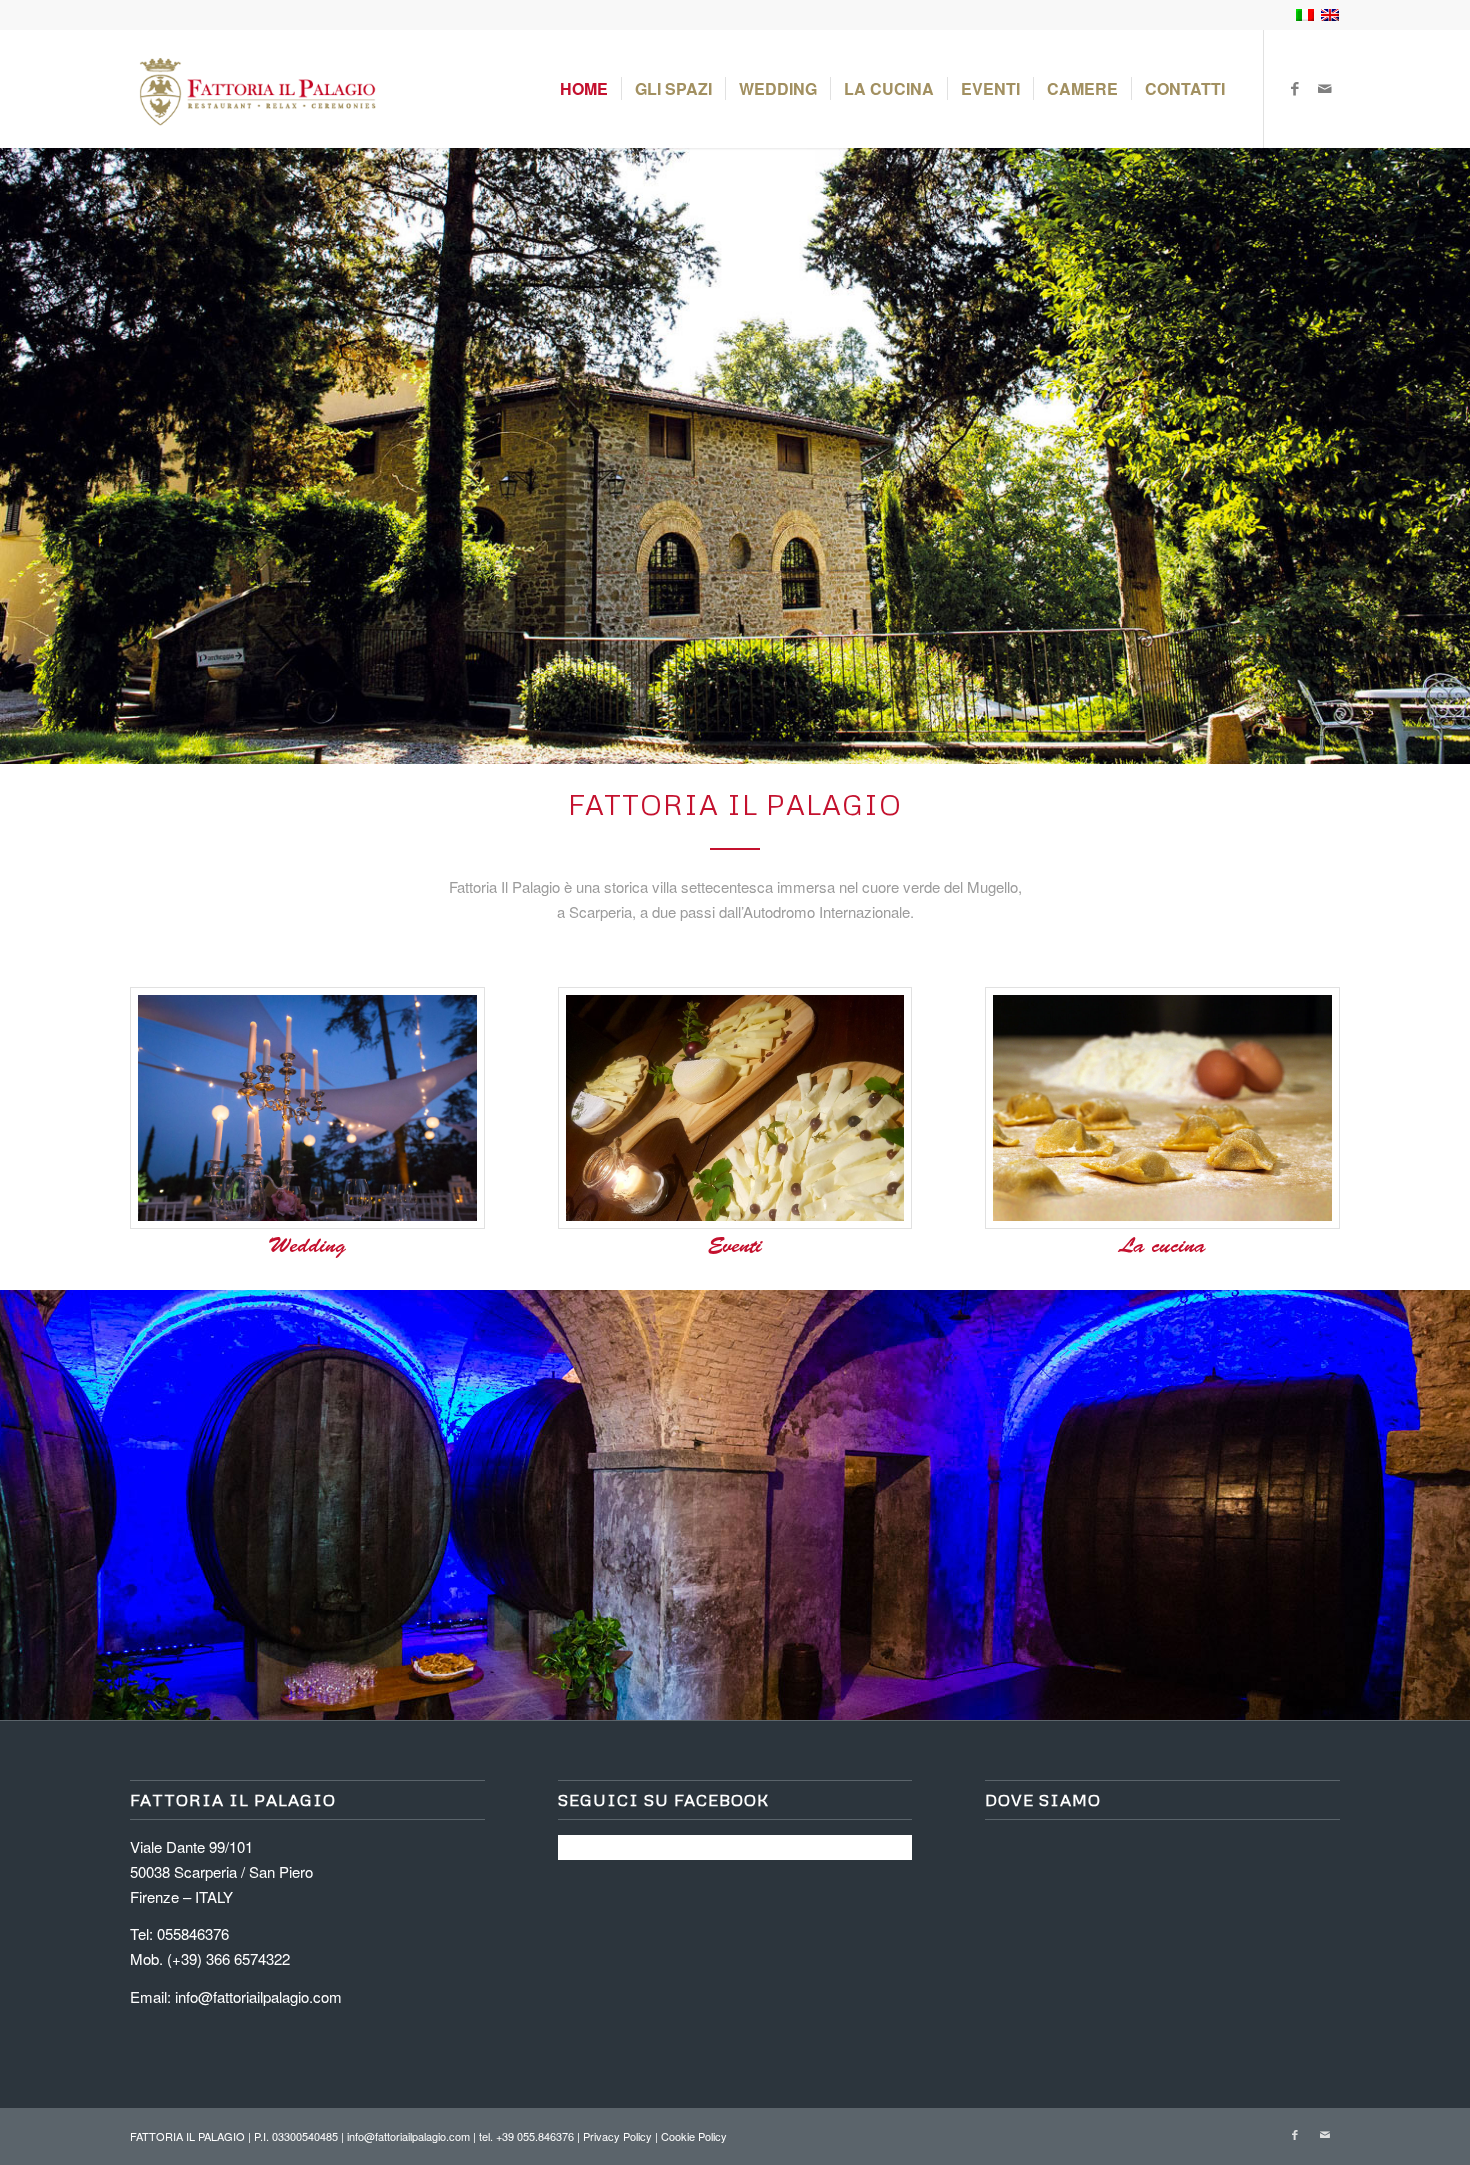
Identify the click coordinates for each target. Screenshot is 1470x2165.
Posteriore (1425, 456)
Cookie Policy (694, 2136)
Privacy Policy (617, 2136)
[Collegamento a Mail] (1325, 88)
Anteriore (45, 456)
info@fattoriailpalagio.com (258, 1996)
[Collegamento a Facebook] (1295, 88)
